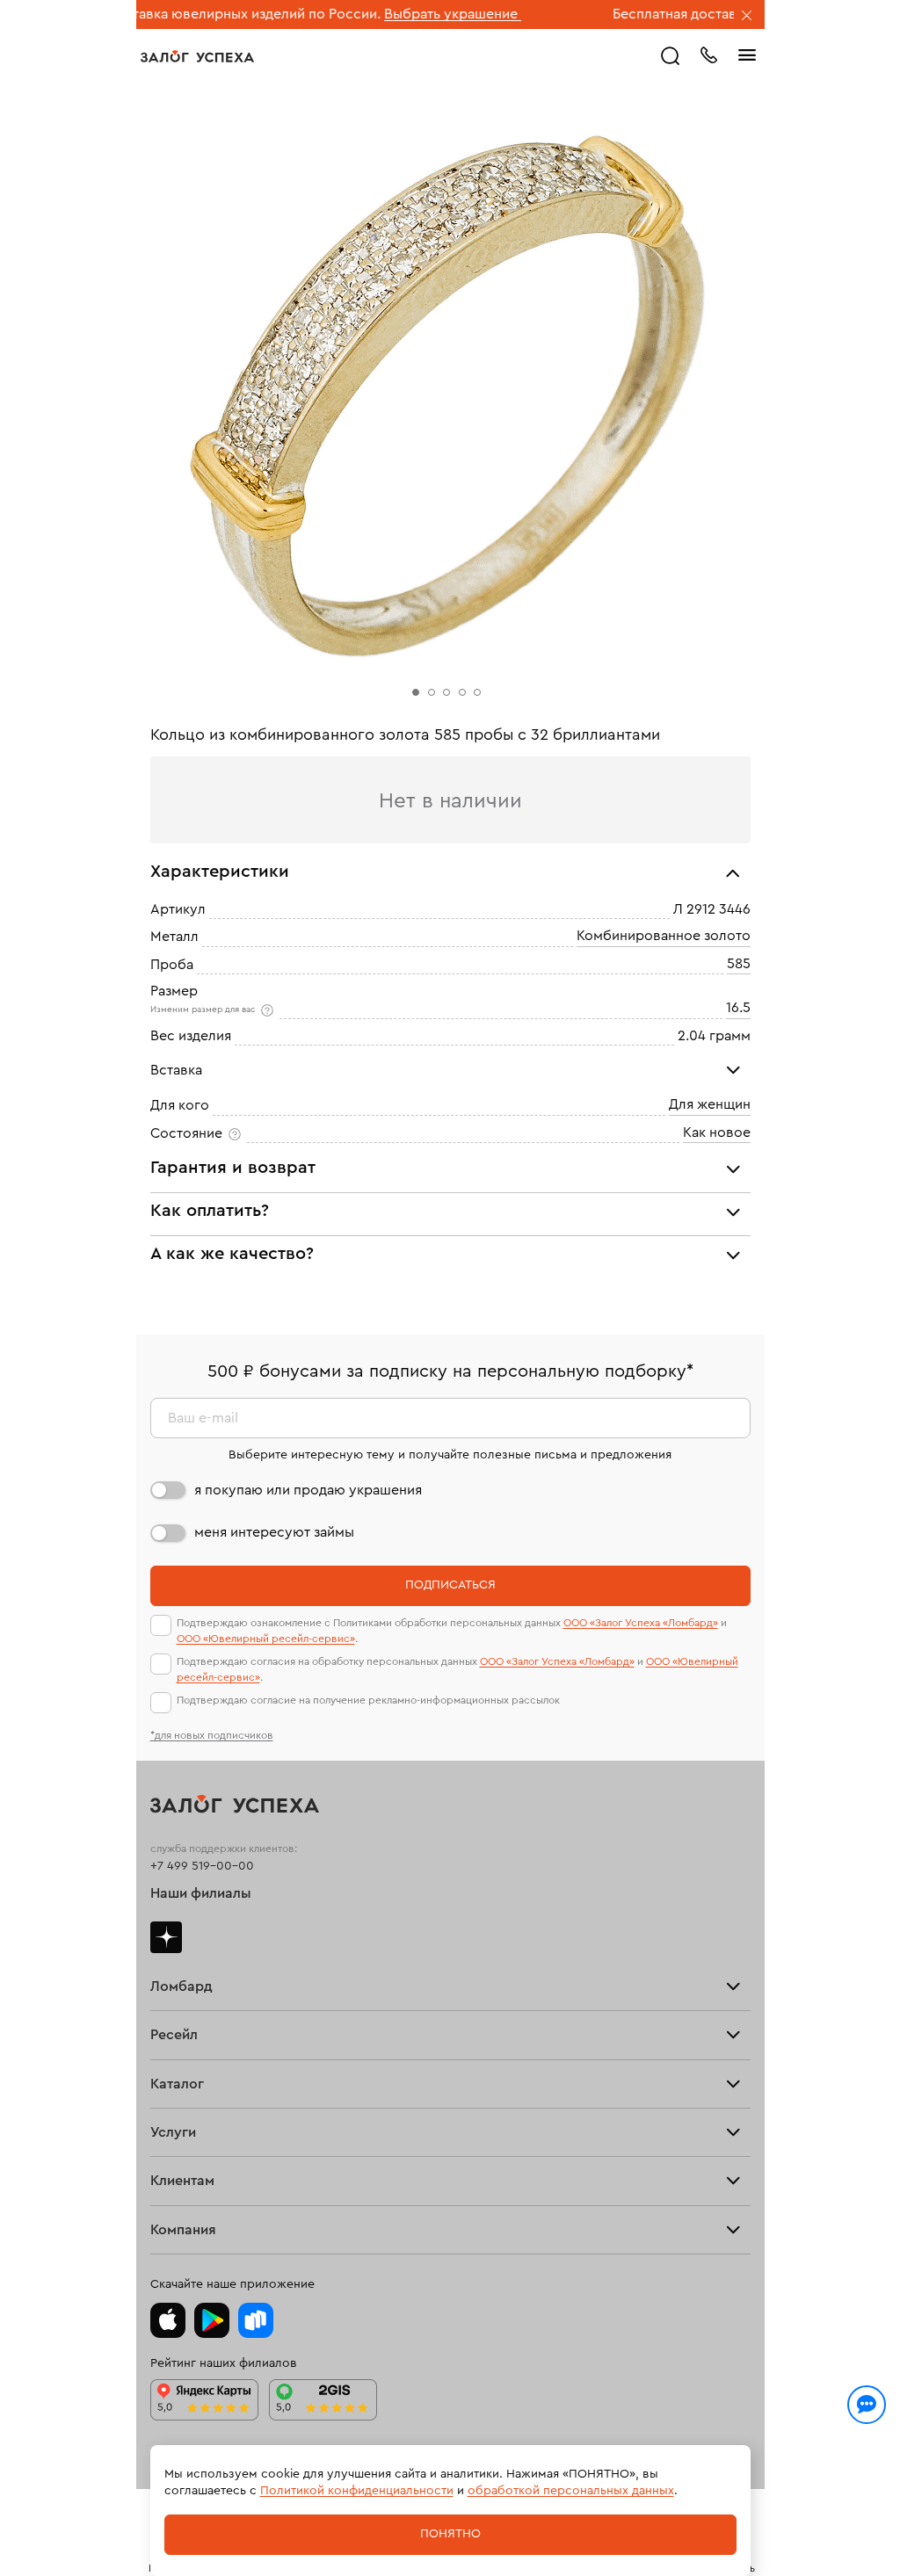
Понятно (450, 2534)
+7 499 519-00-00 (202, 1866)
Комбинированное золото (664, 937)
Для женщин (710, 1105)
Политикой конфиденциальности (357, 2491)
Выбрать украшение (383, 14)
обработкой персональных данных (571, 2491)
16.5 (738, 1008)
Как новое (717, 1132)
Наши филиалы (201, 1893)
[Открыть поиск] (671, 56)
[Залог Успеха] (197, 56)
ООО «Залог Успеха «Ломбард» (641, 1623)
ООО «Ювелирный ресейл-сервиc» (266, 1639)
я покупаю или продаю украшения (308, 1490)
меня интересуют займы (274, 1532)
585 (739, 964)
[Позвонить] (708, 54)
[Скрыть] (747, 17)
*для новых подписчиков (212, 1735)
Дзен (166, 1937)
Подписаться (450, 1585)
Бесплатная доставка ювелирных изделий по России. (719, 14)
